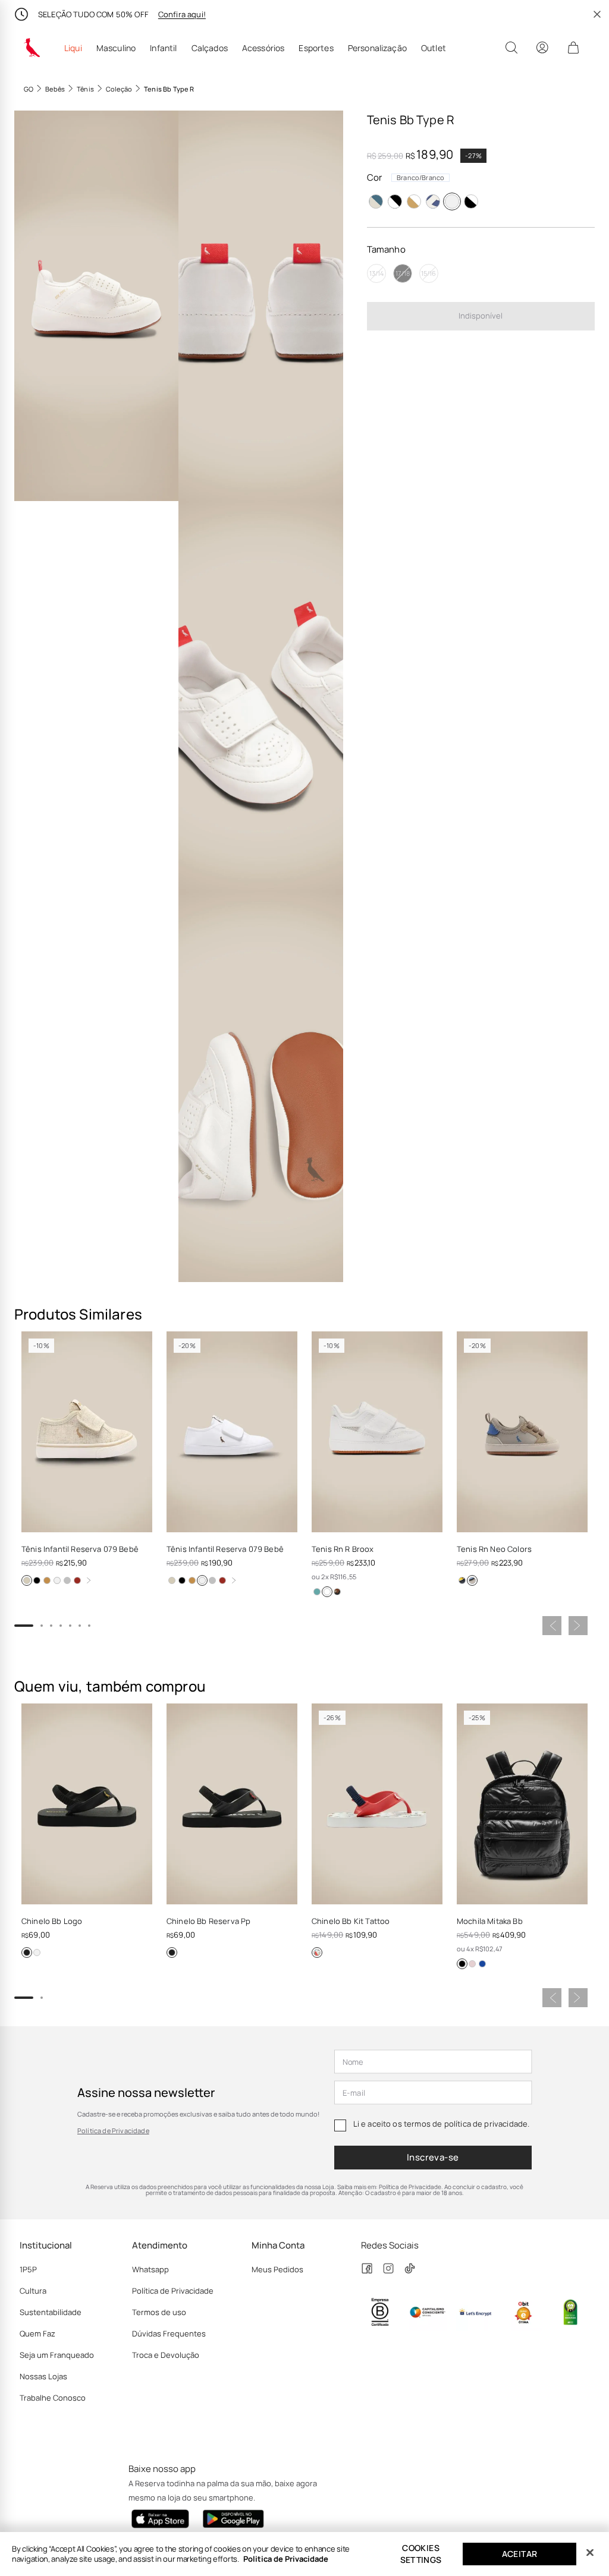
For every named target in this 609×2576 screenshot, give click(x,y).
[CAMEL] (47, 1580)
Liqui (73, 48)
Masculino (116, 48)
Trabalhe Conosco (53, 2398)
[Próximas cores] (89, 1580)
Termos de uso (159, 2312)
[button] (96, 306)
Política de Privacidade (113, 2131)
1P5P (28, 2269)
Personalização (377, 48)
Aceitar (520, 2554)
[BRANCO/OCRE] (57, 1580)
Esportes (316, 48)
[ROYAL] (433, 201)
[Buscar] (511, 48)
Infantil (163, 48)
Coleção (119, 89)
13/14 (376, 273)
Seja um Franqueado (57, 2355)
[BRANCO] (327, 1592)
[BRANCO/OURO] (414, 201)
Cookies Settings (421, 2554)
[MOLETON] (67, 1580)
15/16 (429, 273)
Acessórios (263, 48)
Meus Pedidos (277, 2269)
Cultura (33, 2291)
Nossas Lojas (43, 2376)
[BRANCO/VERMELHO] (317, 1953)
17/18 (403, 273)
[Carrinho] (573, 48)
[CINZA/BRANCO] (376, 201)
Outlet (434, 48)
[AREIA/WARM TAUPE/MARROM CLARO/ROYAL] (472, 1580)
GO (29, 89)
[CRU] (27, 1580)
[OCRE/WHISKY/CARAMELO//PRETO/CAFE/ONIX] (337, 1592)
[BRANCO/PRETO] (471, 201)
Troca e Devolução (166, 2355)
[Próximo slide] (578, 1626)
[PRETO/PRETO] (27, 1953)
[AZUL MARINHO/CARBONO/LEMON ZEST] (462, 1580)
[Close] (590, 2553)
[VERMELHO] (77, 1580)
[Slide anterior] (552, 1626)
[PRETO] (395, 201)
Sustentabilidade (51, 2312)
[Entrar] (542, 48)
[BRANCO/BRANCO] (452, 201)
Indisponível (481, 316)
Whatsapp (150, 2269)
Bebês (55, 89)
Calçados (210, 48)
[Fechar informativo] (597, 14)
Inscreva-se (433, 2157)
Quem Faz (37, 2333)
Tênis (85, 89)
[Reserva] (32, 48)
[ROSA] (472, 1964)
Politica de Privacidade (286, 2559)
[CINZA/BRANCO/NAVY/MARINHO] (317, 1592)
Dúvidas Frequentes (169, 2333)
